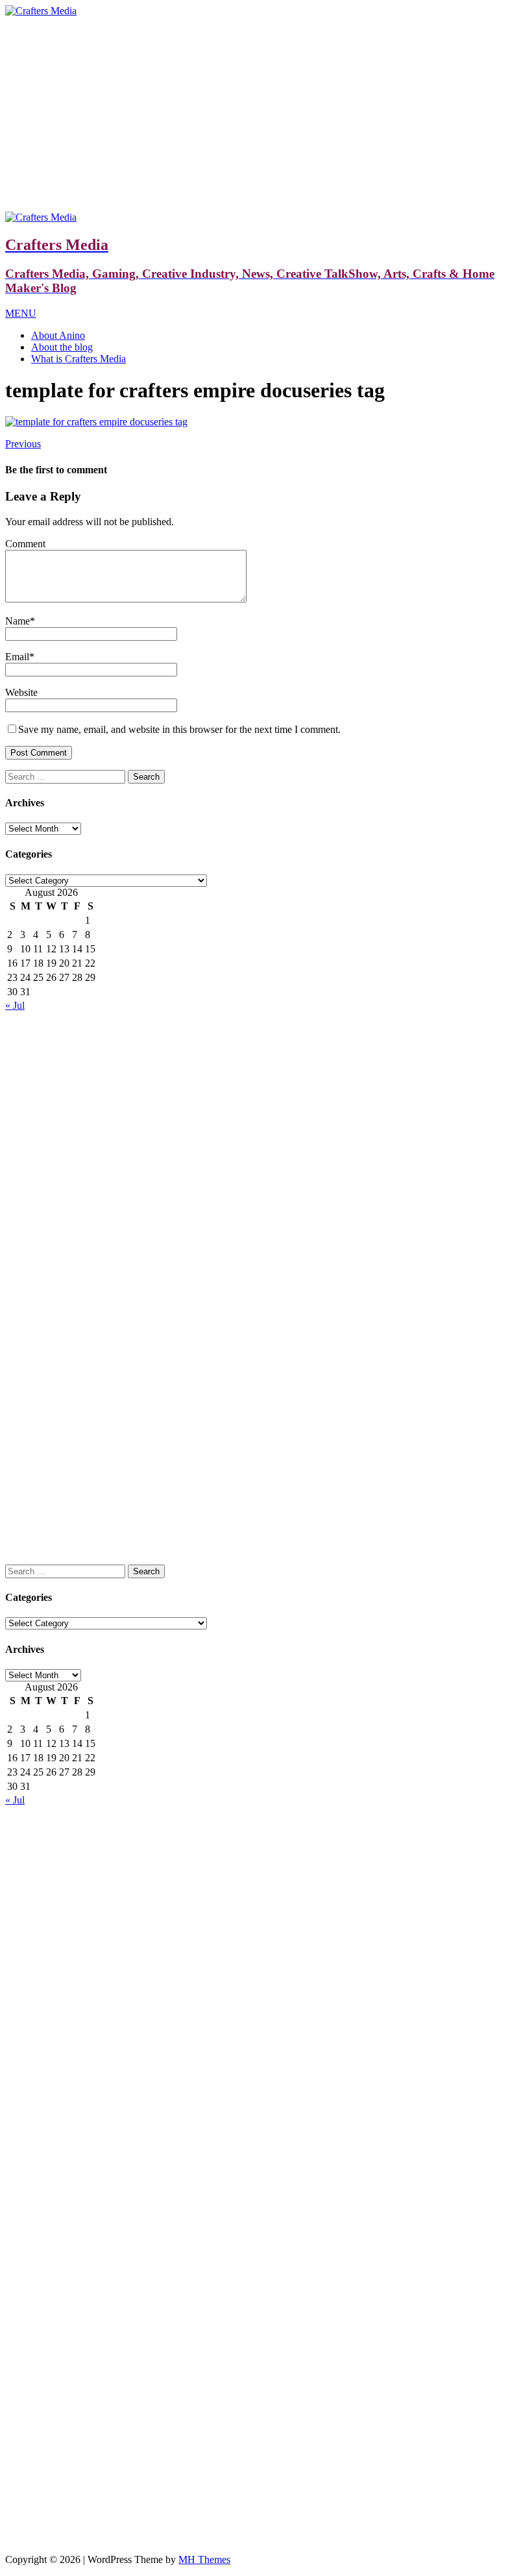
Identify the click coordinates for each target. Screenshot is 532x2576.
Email (17, 657)
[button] (21, 313)
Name (18, 621)
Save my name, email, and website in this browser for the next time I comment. (179, 729)
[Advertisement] (266, 114)
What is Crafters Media (79, 359)
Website (21, 692)
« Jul (15, 1005)
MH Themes (204, 2559)
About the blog (62, 347)
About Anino (58, 335)
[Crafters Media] (41, 11)
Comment (25, 544)
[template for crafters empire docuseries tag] (96, 422)
